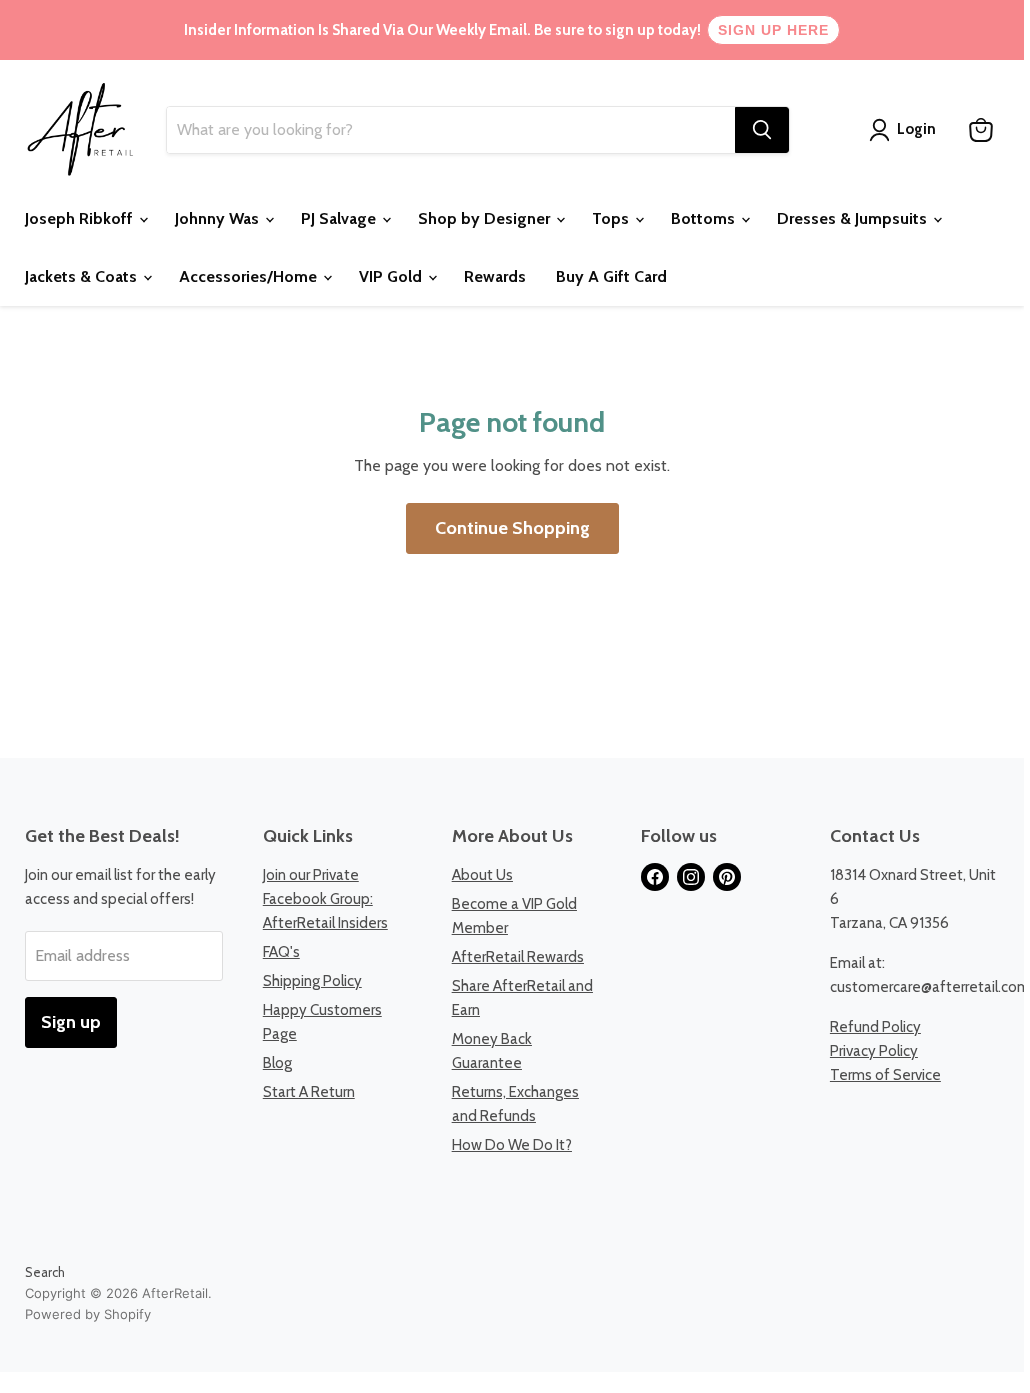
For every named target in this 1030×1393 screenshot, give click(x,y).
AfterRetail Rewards (518, 957)
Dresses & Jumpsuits (854, 218)
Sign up (71, 1022)
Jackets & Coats (83, 276)
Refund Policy (875, 1027)
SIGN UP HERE (773, 30)
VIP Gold (392, 276)
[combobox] (451, 130)
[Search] (762, 130)
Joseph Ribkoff (81, 218)
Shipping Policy (312, 981)
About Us (482, 875)
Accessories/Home (250, 276)
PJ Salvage (340, 218)
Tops (612, 218)
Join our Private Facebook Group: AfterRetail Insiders (325, 899)
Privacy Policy (874, 1051)
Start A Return (309, 1092)
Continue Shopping (512, 528)
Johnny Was (219, 218)
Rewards (495, 276)
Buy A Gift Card (611, 276)
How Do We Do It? (512, 1145)
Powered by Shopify (88, 1314)
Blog (277, 1063)
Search (45, 1272)
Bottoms (705, 218)
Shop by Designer (486, 218)
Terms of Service (885, 1075)
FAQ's (281, 952)
